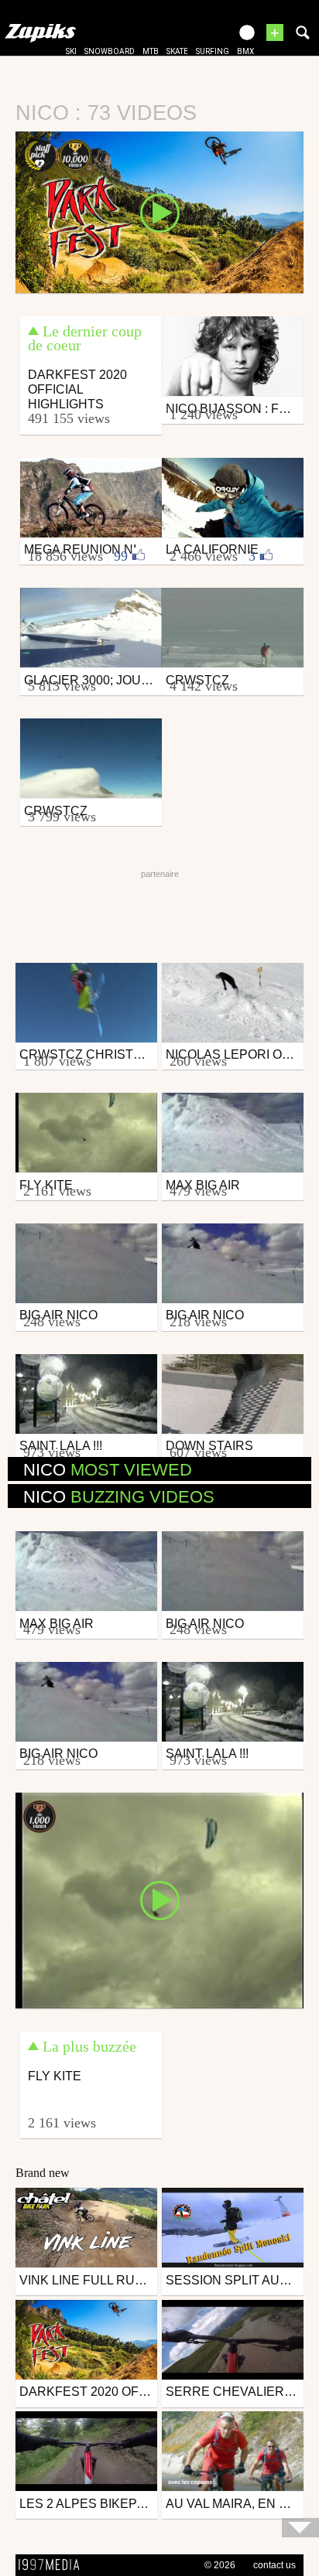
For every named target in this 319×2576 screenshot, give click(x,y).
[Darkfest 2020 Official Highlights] (159, 211)
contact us (274, 2565)
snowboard (110, 51)
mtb (151, 51)
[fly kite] (159, 1899)
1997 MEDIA (53, 2565)
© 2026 (220, 2565)
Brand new (43, 2173)
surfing (213, 51)
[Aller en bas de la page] (300, 2528)
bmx (245, 51)
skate (177, 51)
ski (71, 51)
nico (108, 1470)
